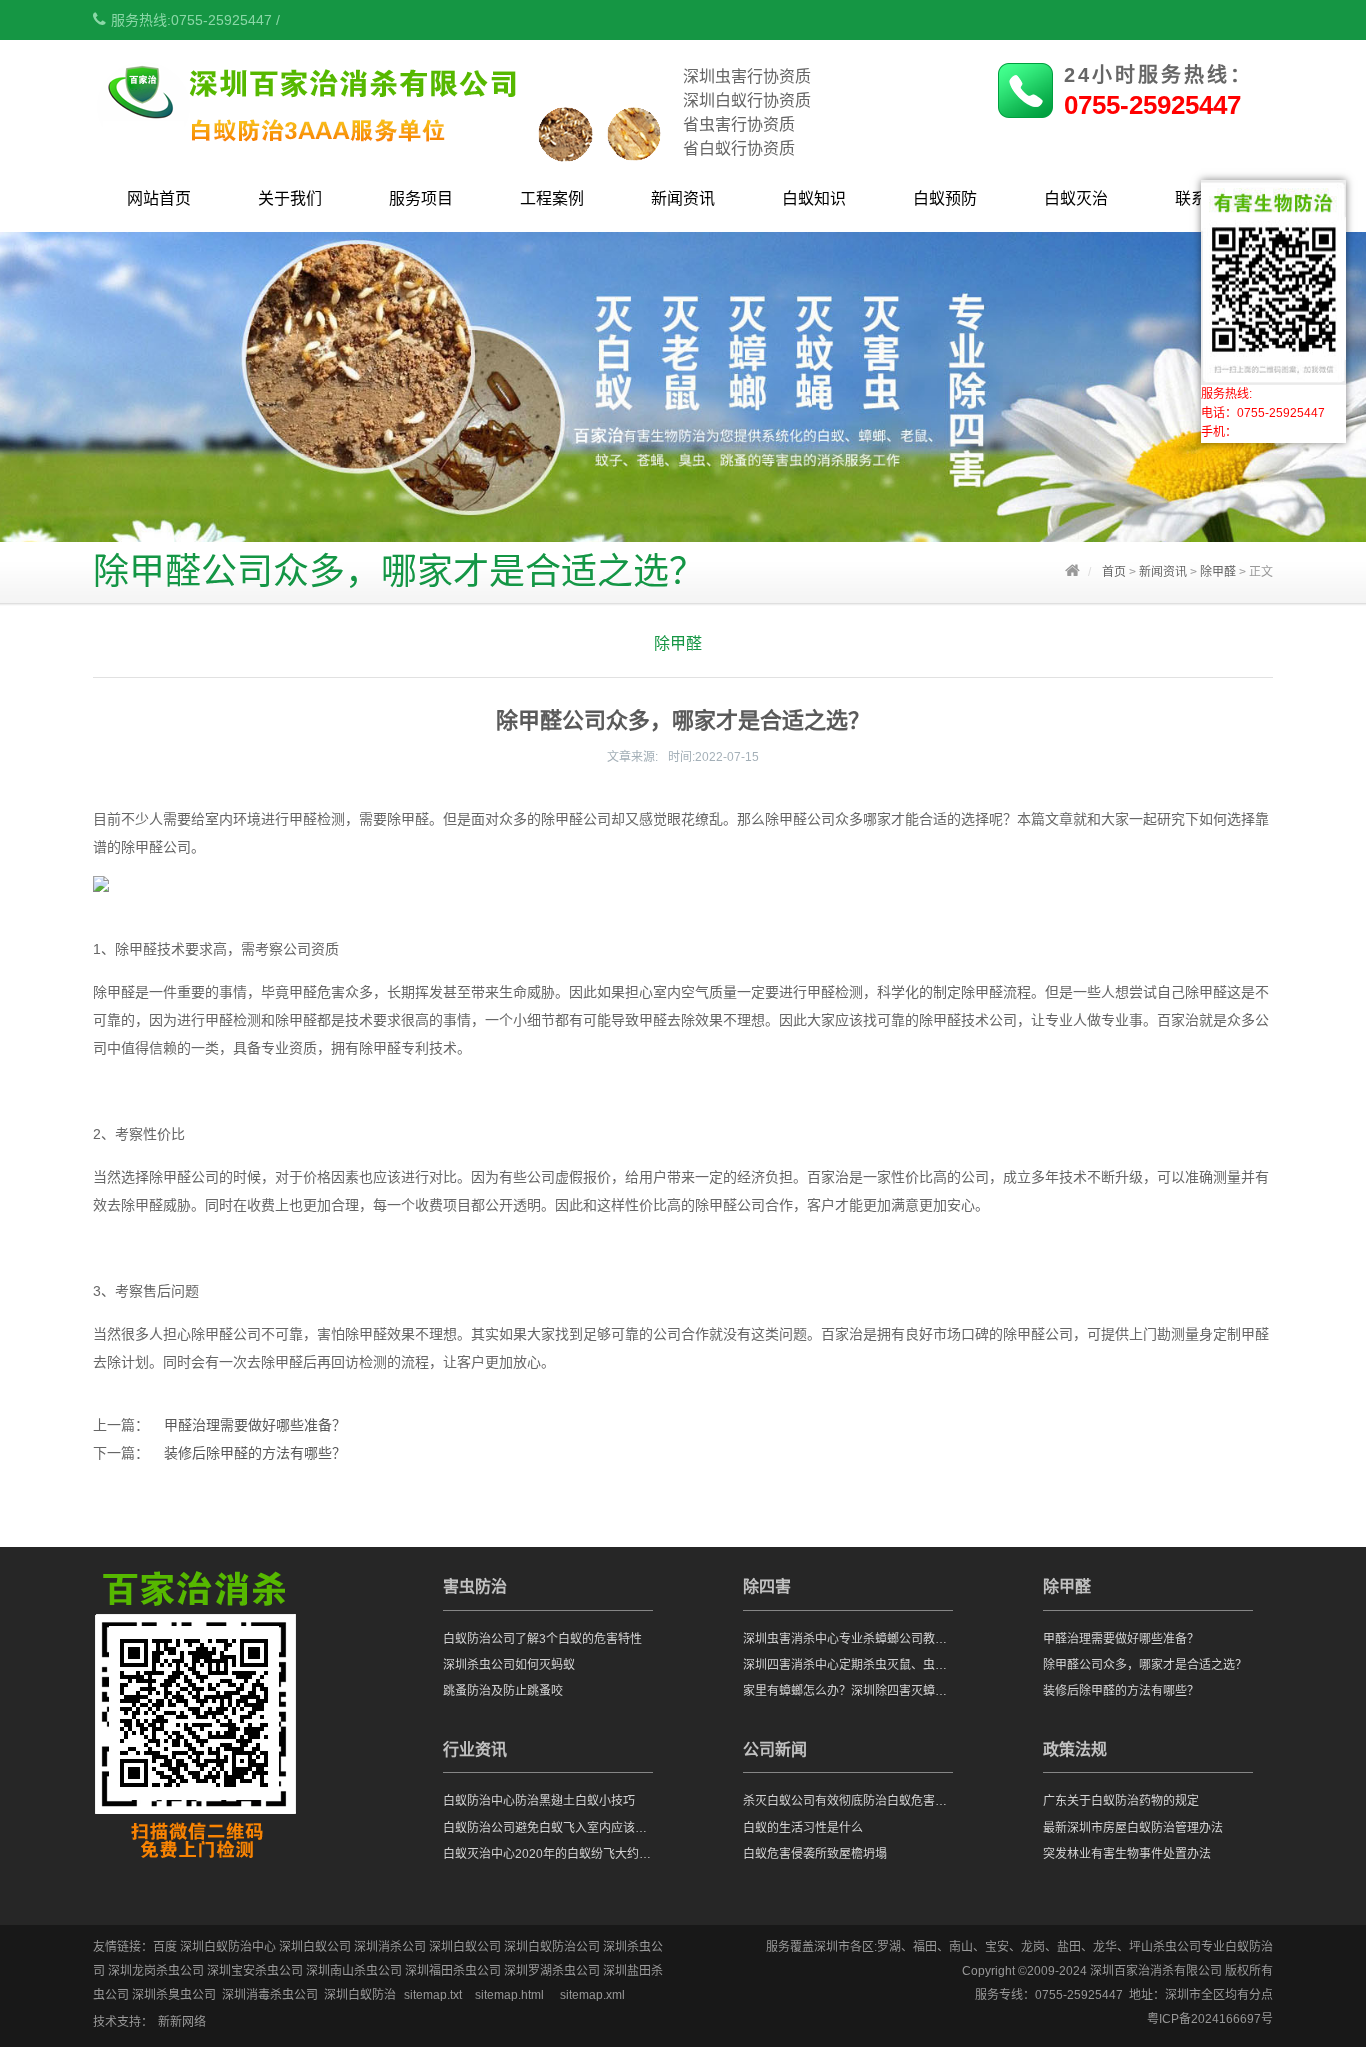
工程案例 (552, 198)
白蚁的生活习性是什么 (803, 1828)
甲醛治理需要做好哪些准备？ (255, 1425)
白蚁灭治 (1076, 198)
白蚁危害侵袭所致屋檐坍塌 (815, 1854)
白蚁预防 (945, 198)
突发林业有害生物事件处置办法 (1127, 1854)
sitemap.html (509, 1995)
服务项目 (421, 198)
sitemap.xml (592, 1995)
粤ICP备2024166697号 (1210, 2019)
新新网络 (182, 2022)
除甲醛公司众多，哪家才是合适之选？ (1145, 1665)
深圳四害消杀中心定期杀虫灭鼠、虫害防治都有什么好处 (848, 1665)
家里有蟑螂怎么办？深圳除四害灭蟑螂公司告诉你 (848, 1691)
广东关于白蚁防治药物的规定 (1121, 1801)
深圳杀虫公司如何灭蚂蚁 (509, 1665)
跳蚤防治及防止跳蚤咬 (503, 1691)
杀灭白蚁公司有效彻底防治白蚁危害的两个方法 (848, 1801)
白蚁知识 (814, 198)
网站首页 (159, 198)
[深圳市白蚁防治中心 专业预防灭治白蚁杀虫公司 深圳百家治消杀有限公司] (385, 150)
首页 (1114, 572)
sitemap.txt (433, 1995)
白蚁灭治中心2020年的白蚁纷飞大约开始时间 (548, 1854)
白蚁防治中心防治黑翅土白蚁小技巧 (539, 1801)
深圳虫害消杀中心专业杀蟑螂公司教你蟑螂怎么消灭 (848, 1639)
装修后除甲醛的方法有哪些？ (255, 1453)
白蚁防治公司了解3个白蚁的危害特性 (542, 1639)
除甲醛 (1218, 572)
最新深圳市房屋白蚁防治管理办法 (1133, 1828)
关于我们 (290, 198)
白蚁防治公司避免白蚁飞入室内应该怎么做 (548, 1828)
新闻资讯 (683, 198)
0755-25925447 (1152, 105)
